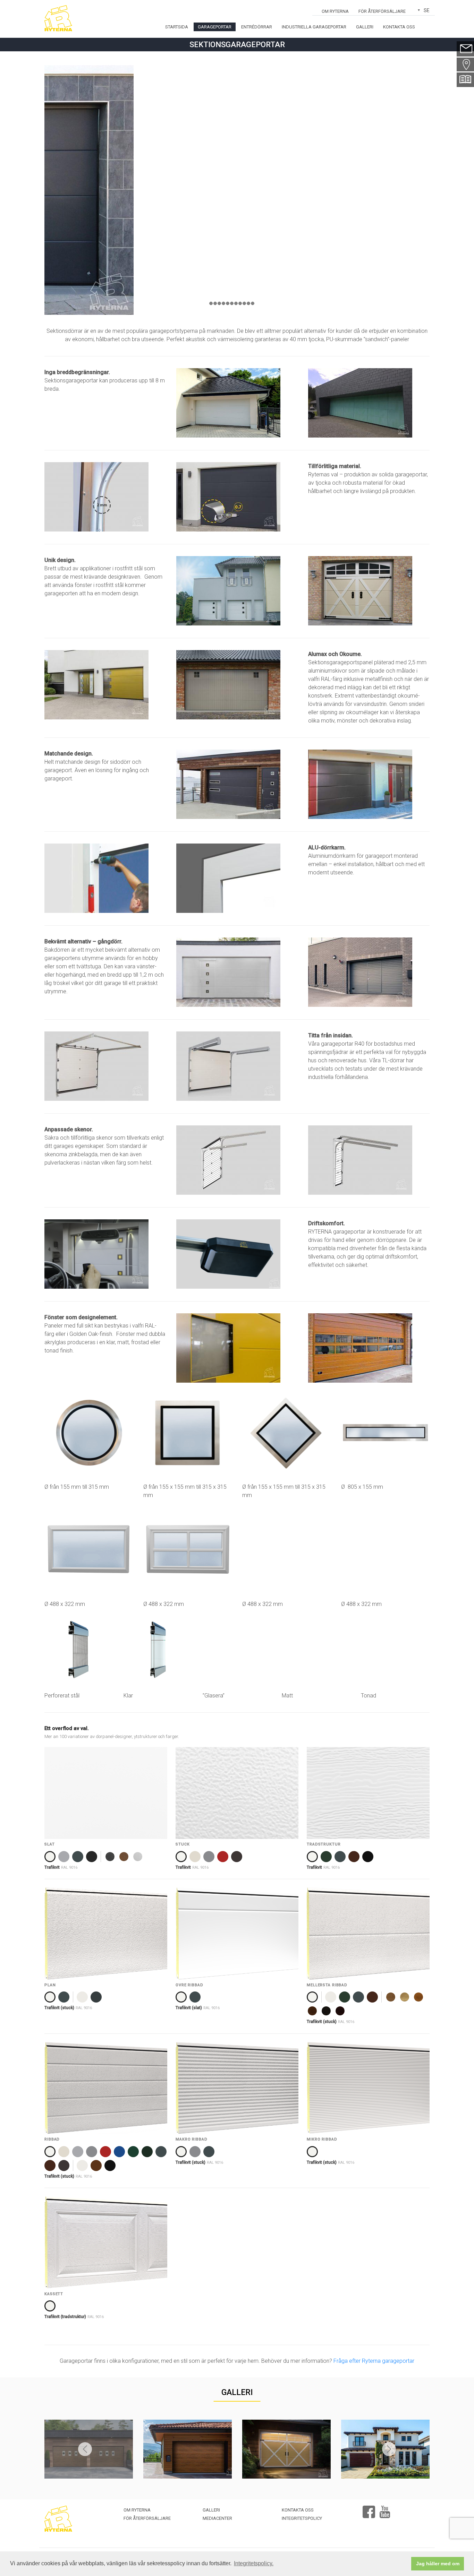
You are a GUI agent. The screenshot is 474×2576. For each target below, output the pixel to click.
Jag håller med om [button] (438, 2564)
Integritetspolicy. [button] (254, 2563)
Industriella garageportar (314, 27)
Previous (85, 2449)
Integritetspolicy (302, 2518)
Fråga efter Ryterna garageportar (374, 2361)
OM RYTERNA (335, 11)
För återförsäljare (382, 11)
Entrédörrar (257, 27)
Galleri (365, 27)
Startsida (177, 27)
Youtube (385, 2509)
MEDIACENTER (217, 2518)
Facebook (369, 2509)
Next (389, 2449)
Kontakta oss (399, 27)
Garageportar (215, 27)
